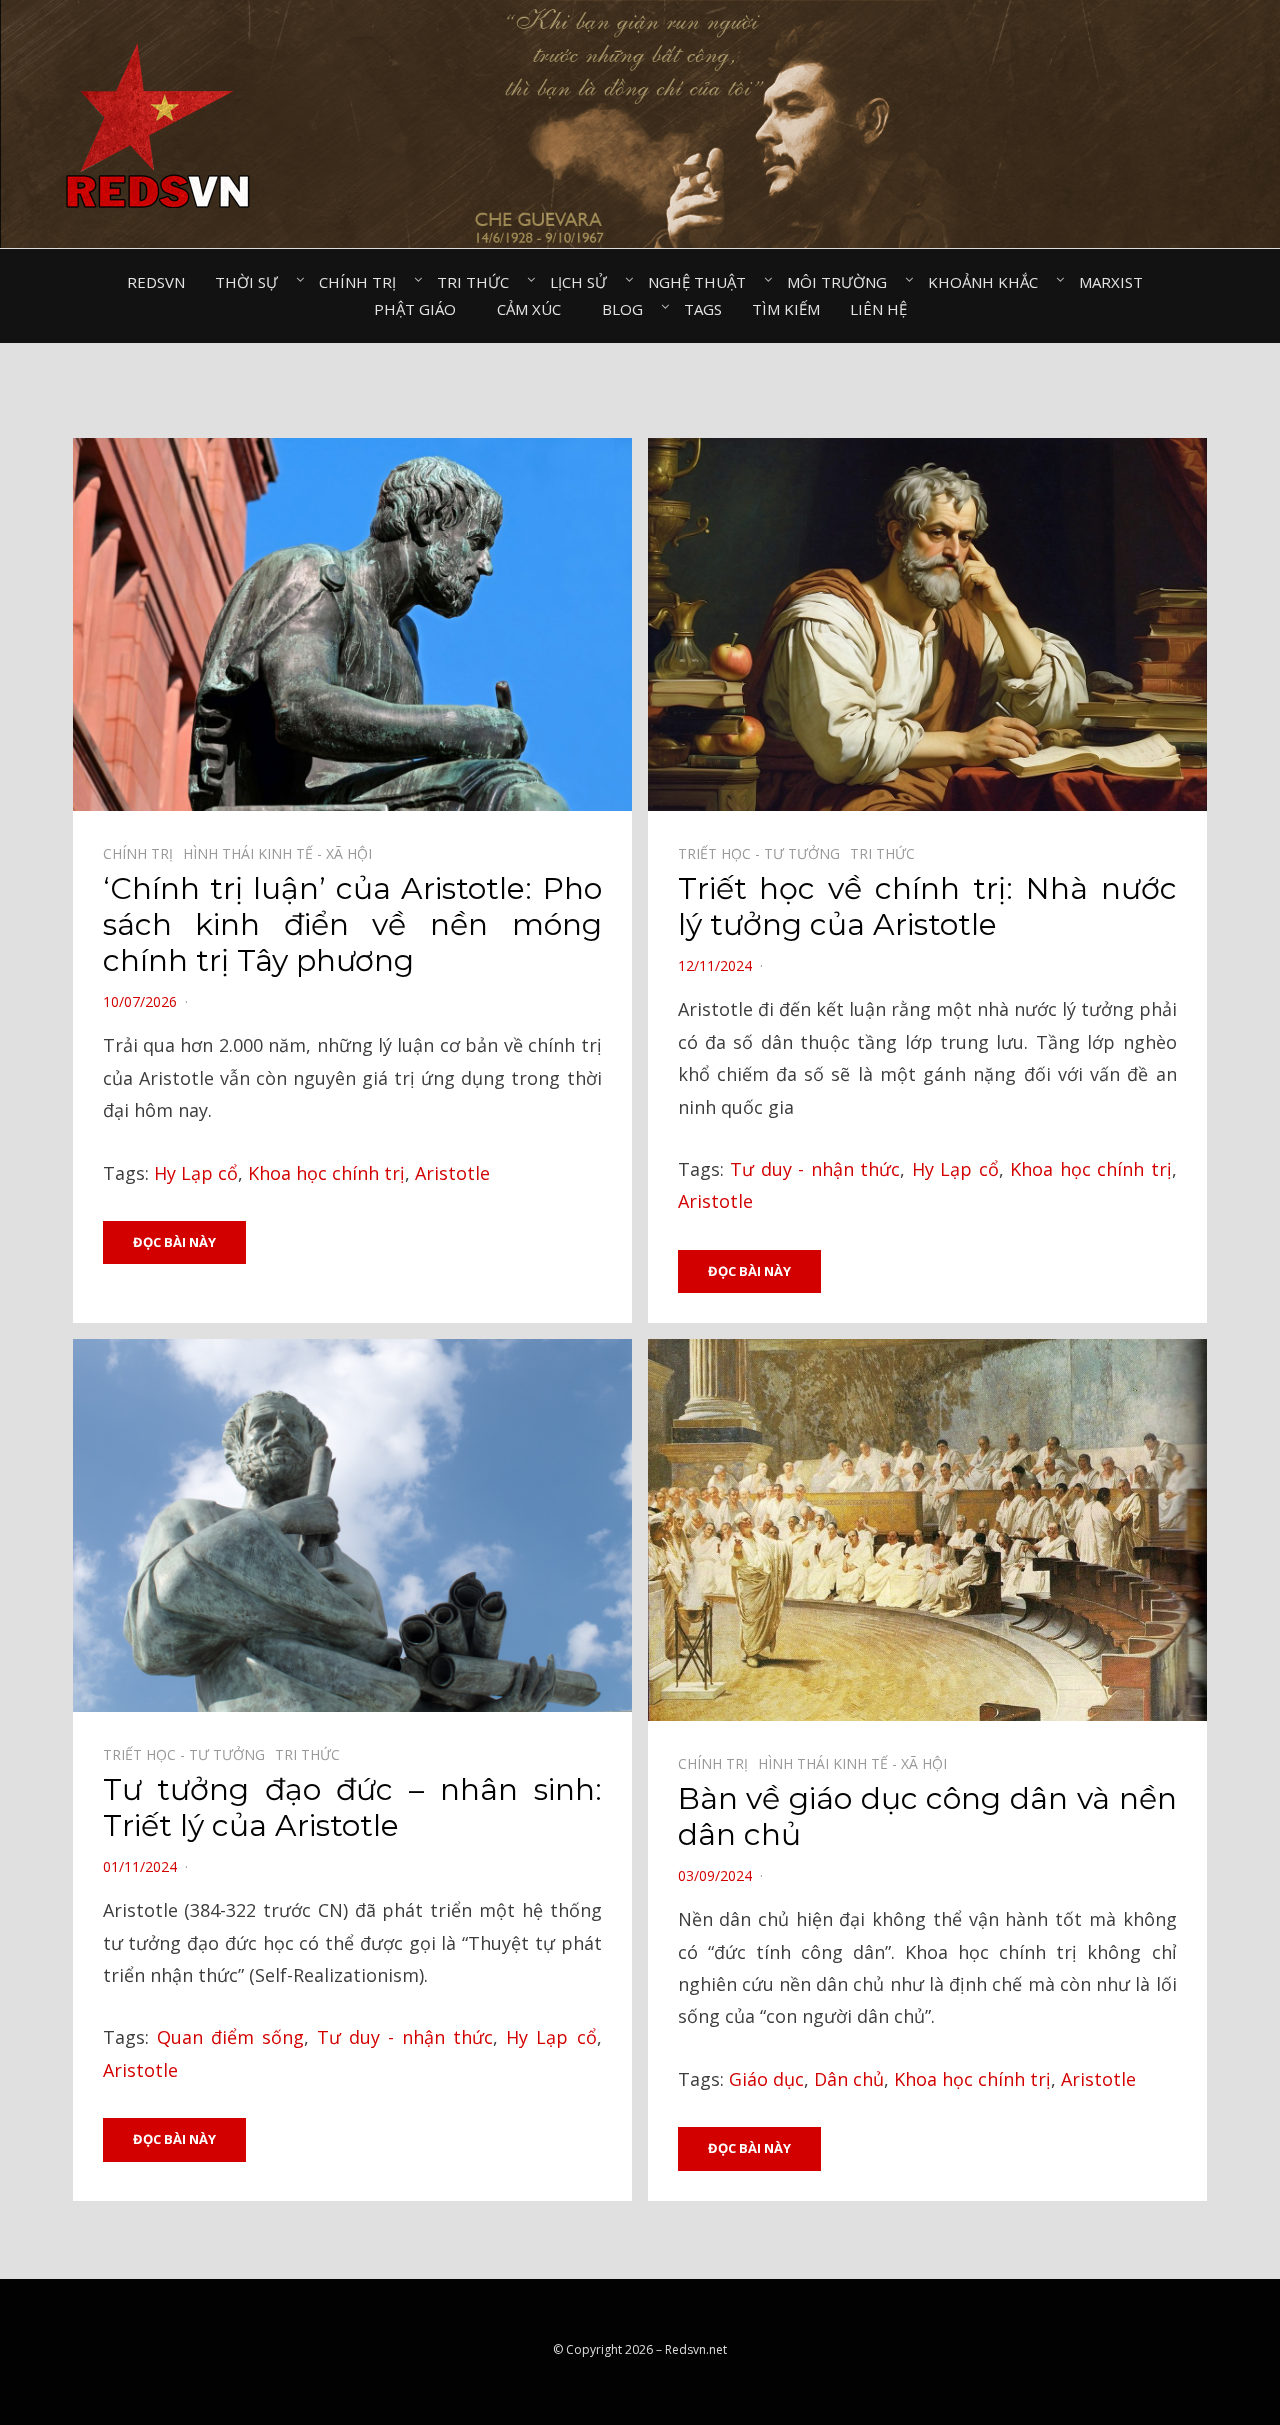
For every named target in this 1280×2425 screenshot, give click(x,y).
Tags (703, 309)
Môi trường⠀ (842, 282)
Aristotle (452, 1173)
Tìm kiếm (786, 309)
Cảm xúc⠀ (534, 309)
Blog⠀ (628, 309)
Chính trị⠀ (363, 282)
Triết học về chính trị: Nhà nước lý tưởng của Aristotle (927, 906)
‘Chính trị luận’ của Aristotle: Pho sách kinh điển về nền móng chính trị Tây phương (352, 924)
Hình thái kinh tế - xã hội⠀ (282, 853)
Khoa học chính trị (326, 1173)
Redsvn (156, 282)
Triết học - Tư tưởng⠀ (764, 853)
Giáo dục (766, 2079)
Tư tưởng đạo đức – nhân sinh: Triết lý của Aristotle (352, 1807)
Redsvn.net (696, 2349)
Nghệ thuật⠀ (702, 282)
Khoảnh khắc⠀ (988, 282)
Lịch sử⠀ (584, 282)
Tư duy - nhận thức (815, 1169)
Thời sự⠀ (252, 282)
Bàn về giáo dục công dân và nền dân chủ (927, 1816)
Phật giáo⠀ (420, 309)
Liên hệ (878, 309)
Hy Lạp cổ (196, 1173)
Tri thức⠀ (478, 282)
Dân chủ (849, 2079)
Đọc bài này (174, 1242)
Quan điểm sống (230, 2037)
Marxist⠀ (1116, 282)
